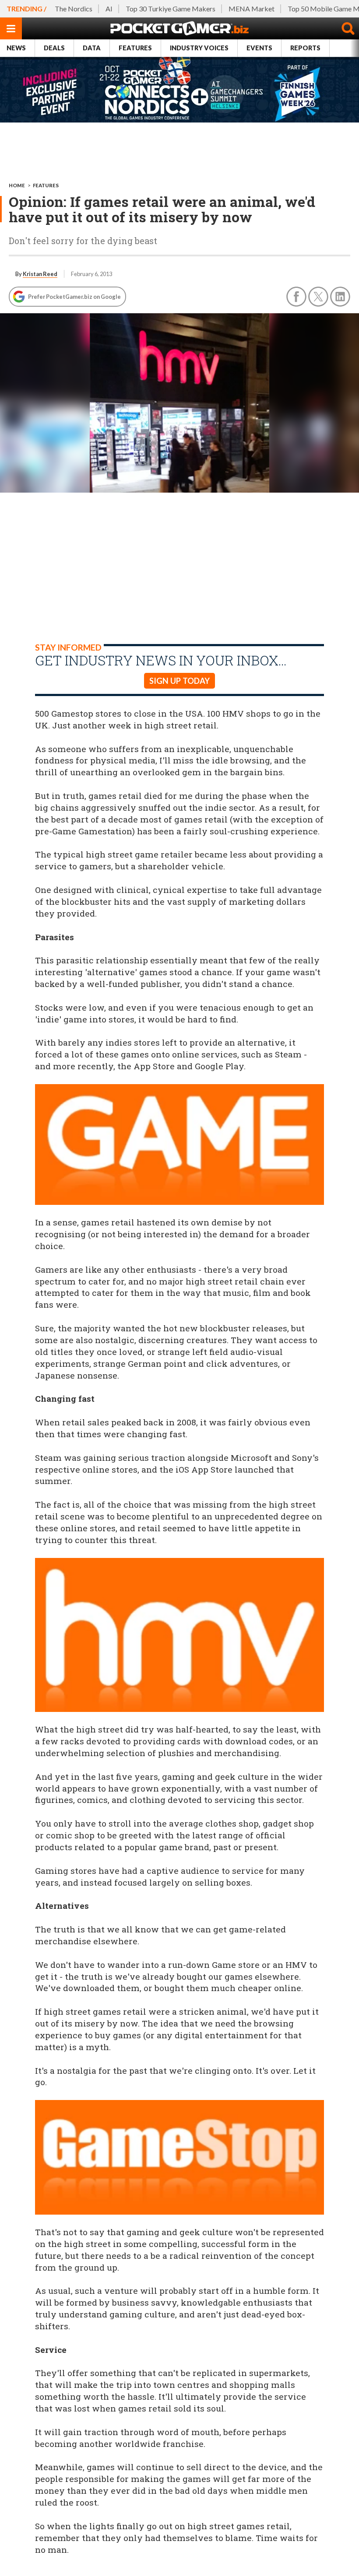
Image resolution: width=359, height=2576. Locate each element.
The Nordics (74, 9)
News (16, 48)
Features (135, 48)
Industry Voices (199, 48)
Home (17, 185)
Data (92, 48)
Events (259, 48)
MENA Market (252, 9)
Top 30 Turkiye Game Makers (171, 9)
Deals (54, 48)
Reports (305, 48)
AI (109, 9)
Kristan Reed (40, 274)
